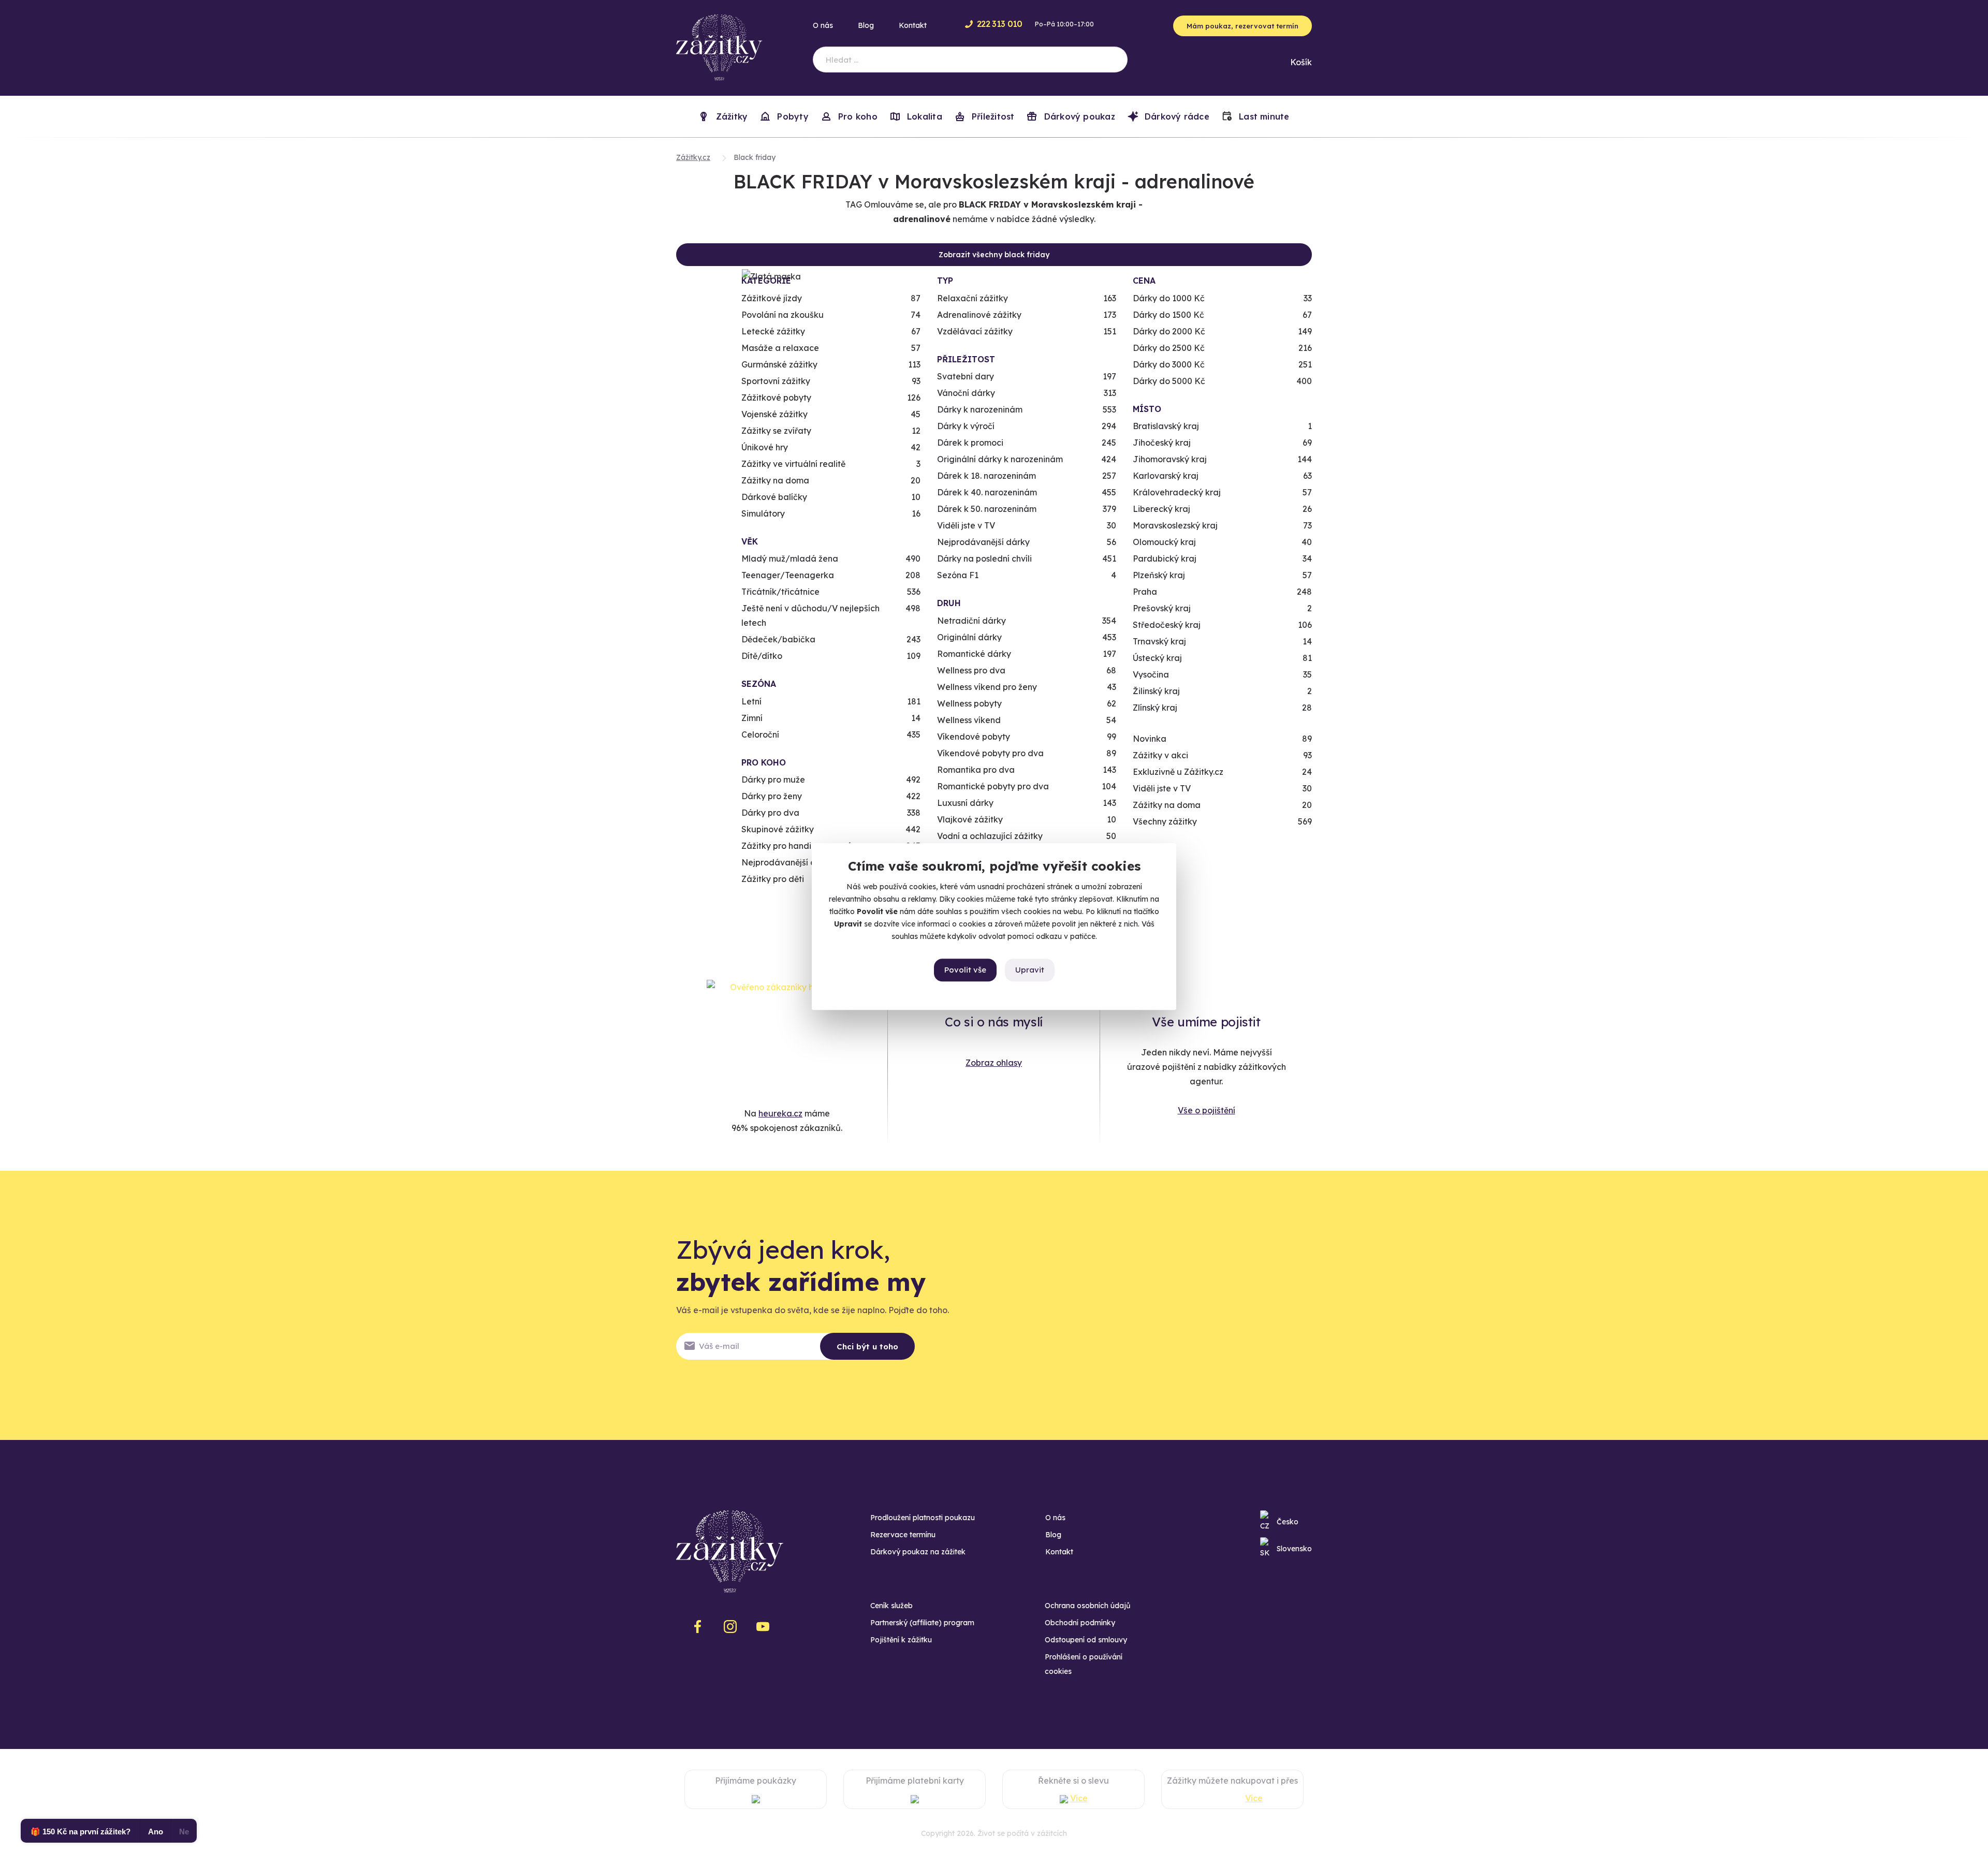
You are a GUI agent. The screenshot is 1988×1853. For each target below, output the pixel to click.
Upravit (1030, 970)
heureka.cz (780, 1113)
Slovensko (1294, 1549)
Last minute (1263, 116)
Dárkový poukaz (1078, 116)
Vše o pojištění (1207, 1110)
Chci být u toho (867, 1347)
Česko (1288, 1522)
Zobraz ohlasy (994, 1063)
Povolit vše (965, 970)
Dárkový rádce (1176, 116)
